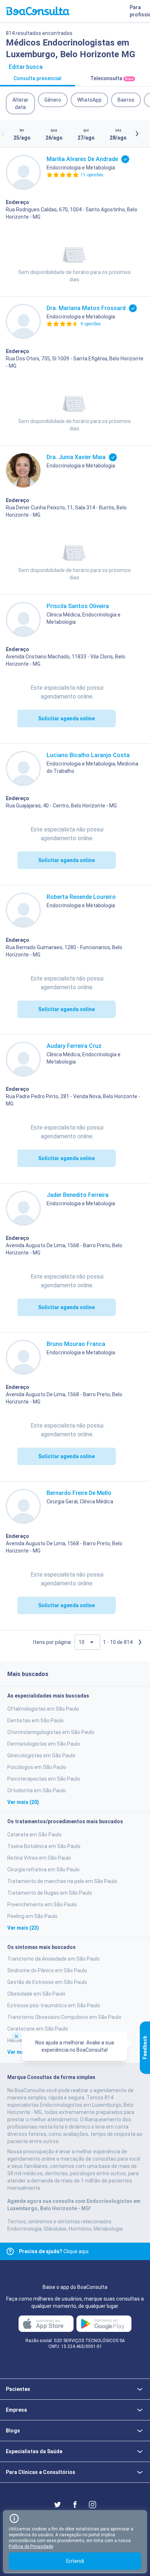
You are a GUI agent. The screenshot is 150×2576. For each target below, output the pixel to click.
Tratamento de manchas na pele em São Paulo (62, 1881)
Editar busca (26, 67)
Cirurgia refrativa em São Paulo (44, 1870)
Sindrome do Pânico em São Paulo (47, 1970)
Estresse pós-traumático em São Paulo (54, 2005)
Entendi (75, 2561)
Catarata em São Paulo (34, 1835)
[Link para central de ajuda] (10, 2251)
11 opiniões (92, 175)
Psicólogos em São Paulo (37, 1767)
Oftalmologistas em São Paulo (43, 1709)
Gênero (53, 100)
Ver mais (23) (23, 1928)
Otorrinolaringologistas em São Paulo (51, 1732)
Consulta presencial (37, 78)
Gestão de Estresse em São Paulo (47, 1982)
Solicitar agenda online (66, 719)
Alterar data (20, 103)
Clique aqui (54, 2251)
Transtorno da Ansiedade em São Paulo (54, 1959)
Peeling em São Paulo (32, 1916)
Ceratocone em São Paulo (38, 2029)
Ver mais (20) (23, 1802)
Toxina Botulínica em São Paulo (44, 1846)
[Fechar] (16, 2036)
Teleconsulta (112, 78)
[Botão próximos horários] (137, 134)
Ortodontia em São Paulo (37, 1790)
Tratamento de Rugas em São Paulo (50, 1893)
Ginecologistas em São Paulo (41, 1755)
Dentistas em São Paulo (35, 1720)
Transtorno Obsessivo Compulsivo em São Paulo (64, 2017)
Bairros (126, 100)
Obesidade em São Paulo (36, 1994)
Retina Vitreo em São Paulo (39, 1858)
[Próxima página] (140, 1642)
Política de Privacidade (31, 2546)
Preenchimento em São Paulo (42, 1904)
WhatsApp (89, 100)
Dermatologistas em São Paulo (44, 1744)
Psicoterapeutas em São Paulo (44, 1779)
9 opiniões (91, 324)
